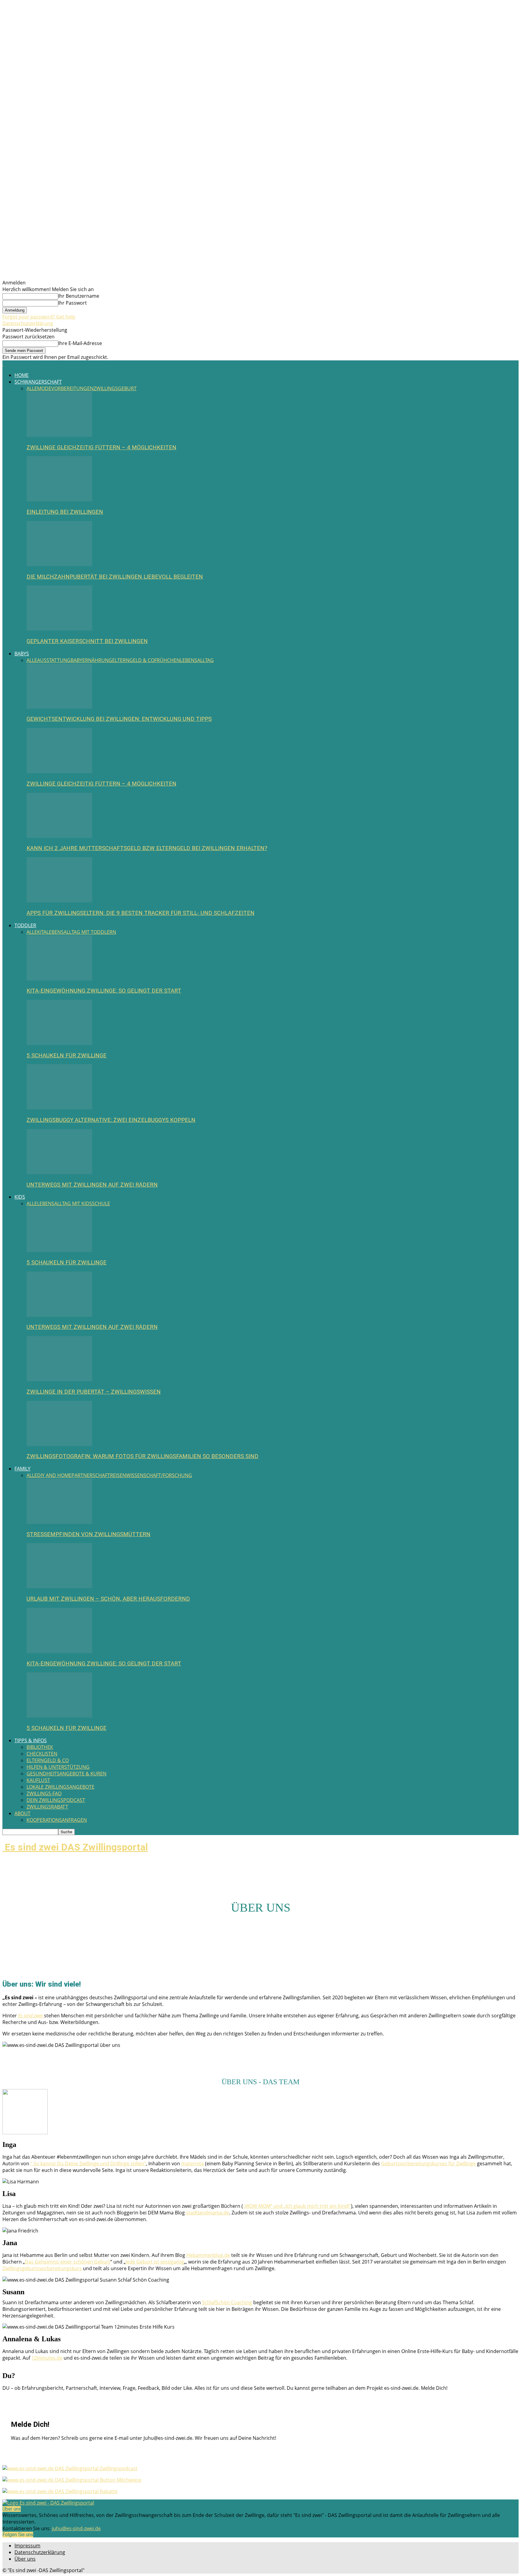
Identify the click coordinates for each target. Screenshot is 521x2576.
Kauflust (38, 1780)
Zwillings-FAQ (44, 1793)
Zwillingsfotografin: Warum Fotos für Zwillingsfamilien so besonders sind (142, 1456)
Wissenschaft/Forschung (159, 1475)
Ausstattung (54, 660)
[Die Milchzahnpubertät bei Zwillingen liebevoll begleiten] (59, 564)
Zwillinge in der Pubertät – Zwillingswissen (94, 1392)
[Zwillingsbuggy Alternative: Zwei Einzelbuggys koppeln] (59, 1108)
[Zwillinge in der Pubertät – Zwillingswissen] (59, 1379)
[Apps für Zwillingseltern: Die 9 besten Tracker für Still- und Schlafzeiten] (59, 901)
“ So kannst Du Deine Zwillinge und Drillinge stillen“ (88, 2163)
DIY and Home (54, 1475)
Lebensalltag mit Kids (65, 1203)
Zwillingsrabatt (47, 1807)
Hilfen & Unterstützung (58, 1767)
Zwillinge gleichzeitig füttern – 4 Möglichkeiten (101, 447)
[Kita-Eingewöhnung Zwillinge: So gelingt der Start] (59, 979)
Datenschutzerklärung (28, 323)
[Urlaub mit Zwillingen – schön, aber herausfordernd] (59, 1586)
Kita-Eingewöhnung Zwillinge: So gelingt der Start (104, 991)
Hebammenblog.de (208, 2255)
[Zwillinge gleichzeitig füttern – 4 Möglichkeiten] (59, 435)
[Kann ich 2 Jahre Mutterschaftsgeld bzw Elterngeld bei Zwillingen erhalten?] (59, 836)
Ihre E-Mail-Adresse (80, 343)
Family (22, 1469)
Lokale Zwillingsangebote (60, 1787)
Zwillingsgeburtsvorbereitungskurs (42, 2268)
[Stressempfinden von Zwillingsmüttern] (59, 1522)
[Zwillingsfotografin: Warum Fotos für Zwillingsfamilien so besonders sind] (59, 1444)
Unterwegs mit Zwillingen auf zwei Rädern (92, 1185)
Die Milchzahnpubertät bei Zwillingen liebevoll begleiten (115, 577)
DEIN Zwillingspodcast (56, 1800)
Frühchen (167, 660)
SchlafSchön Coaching (227, 2302)
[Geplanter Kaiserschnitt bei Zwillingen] (59, 629)
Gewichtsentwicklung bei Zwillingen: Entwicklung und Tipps (119, 719)
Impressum (27, 2546)
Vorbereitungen (72, 388)
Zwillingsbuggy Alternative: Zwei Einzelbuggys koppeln (111, 1120)
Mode (44, 388)
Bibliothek (40, 1747)
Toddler (25, 925)
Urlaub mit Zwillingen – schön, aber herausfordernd (108, 1599)
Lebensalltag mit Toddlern (81, 932)
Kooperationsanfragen (57, 1820)
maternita (193, 2163)
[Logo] (3, 364)
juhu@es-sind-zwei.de (76, 2528)
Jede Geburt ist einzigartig (155, 2262)
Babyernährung (91, 660)
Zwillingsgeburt (115, 388)
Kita (42, 932)
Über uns (25, 2559)
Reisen (118, 1475)
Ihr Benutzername (79, 296)
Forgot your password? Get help (39, 317)
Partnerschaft (91, 1475)
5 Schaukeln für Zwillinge (66, 1056)
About (22, 1813)
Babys (22, 654)
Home (22, 375)
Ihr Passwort (73, 303)
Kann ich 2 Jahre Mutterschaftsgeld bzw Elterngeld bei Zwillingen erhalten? (147, 848)
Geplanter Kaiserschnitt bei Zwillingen (87, 641)
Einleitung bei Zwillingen (65, 512)
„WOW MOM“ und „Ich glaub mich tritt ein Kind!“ (297, 2206)
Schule (101, 1203)
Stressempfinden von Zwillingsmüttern (88, 1534)
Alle (32, 388)
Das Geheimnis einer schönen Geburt (68, 2262)
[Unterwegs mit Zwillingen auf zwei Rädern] (59, 1172)
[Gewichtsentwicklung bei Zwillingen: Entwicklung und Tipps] (59, 707)
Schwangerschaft (38, 382)
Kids (20, 1197)
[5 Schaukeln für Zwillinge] (59, 1043)
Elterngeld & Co (133, 660)
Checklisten (42, 1754)
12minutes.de (47, 2358)
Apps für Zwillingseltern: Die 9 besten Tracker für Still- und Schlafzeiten (141, 913)
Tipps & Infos (31, 1740)
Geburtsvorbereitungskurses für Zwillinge (428, 2163)
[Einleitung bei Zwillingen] (59, 500)
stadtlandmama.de (208, 2213)
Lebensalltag (197, 660)
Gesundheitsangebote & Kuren (66, 1774)
